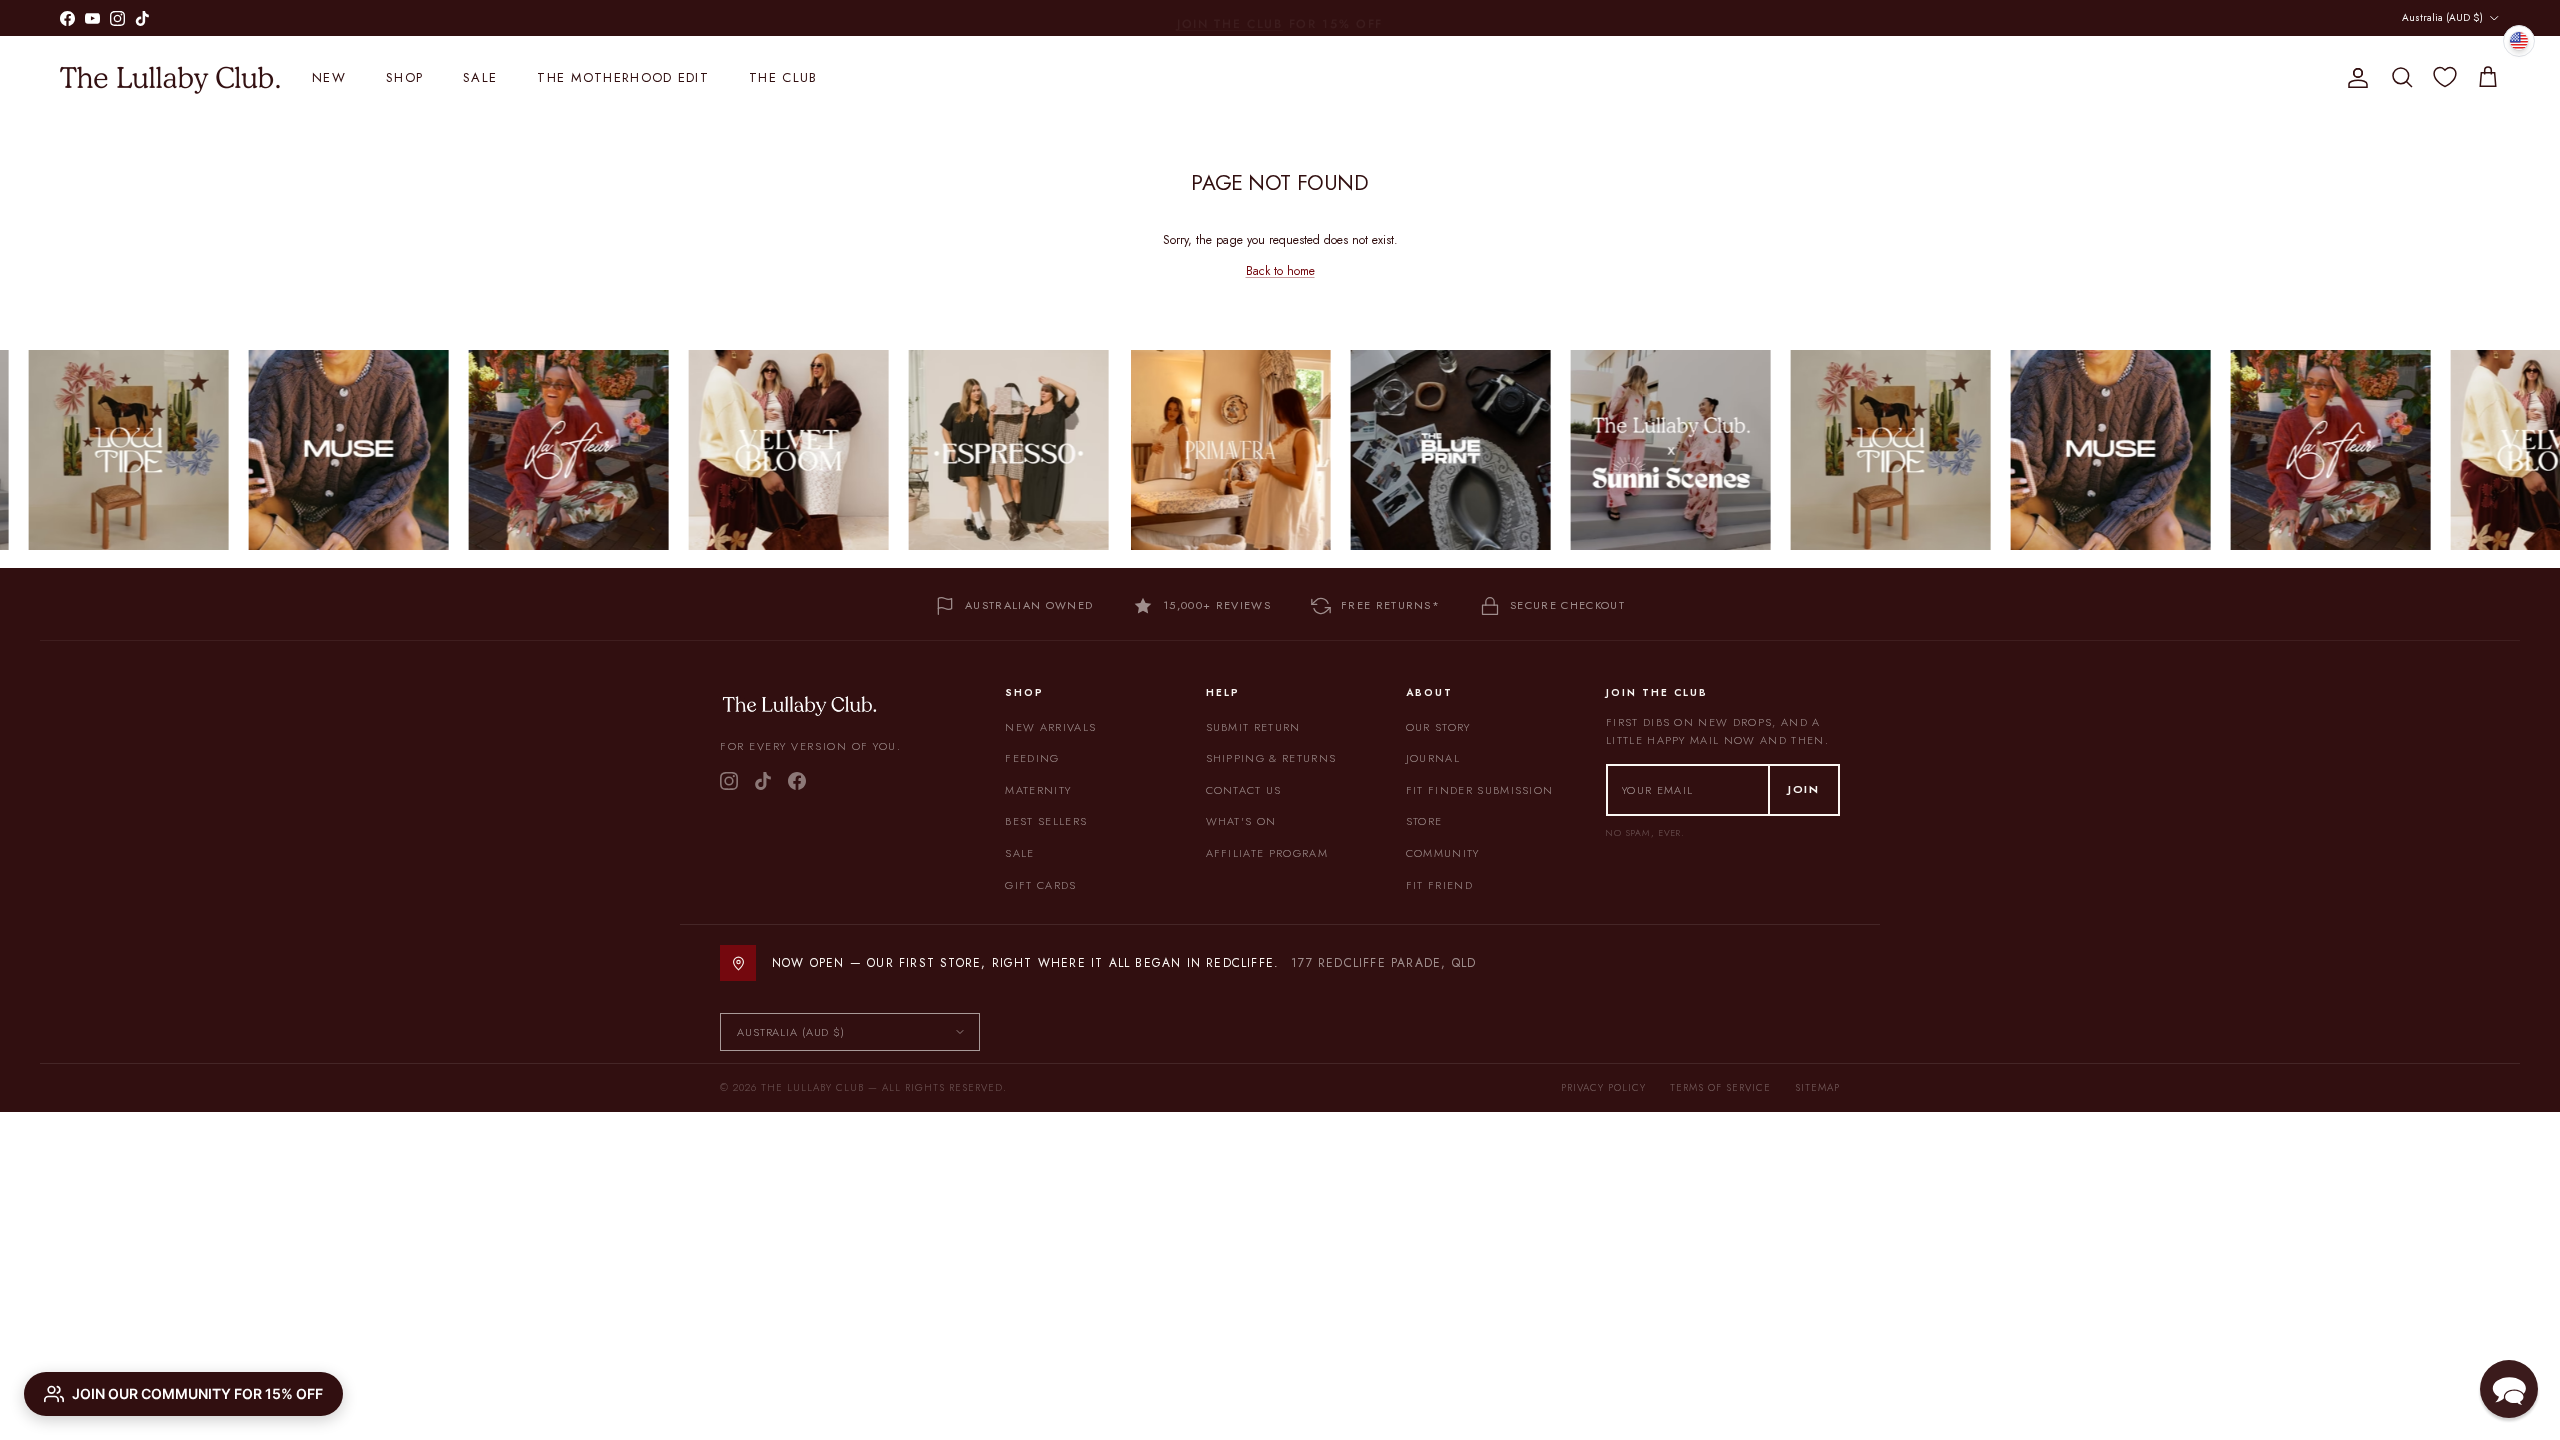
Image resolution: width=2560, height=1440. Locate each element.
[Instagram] (729, 781)
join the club (1230, 17)
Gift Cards (1040, 885)
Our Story (1438, 727)
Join (1804, 789)
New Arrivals (1050, 727)
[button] (2509, 1389)
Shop (404, 77)
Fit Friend (1439, 885)
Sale (480, 77)
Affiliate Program (1267, 853)
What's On (1241, 821)
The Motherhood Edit (623, 77)
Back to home (1280, 271)
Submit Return (1253, 727)
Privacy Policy (1603, 1087)
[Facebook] (797, 781)
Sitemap (1817, 1087)
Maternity (1038, 790)
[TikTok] (763, 781)
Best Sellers (1046, 821)
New (329, 77)
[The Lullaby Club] (170, 78)
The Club (783, 77)
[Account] (2354, 78)
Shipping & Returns (1271, 758)
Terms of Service (1720, 1087)
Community (1443, 853)
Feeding (1032, 758)
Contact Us (1244, 790)
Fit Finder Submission (1480, 790)
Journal (1433, 758)
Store (1424, 821)
